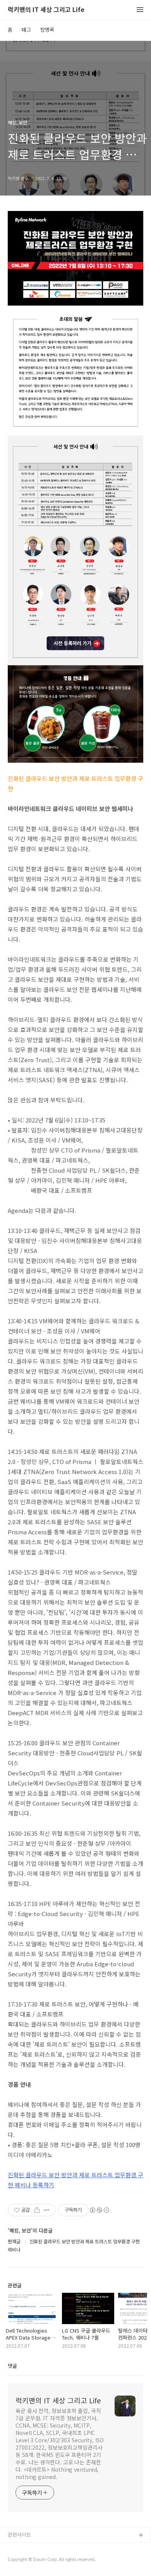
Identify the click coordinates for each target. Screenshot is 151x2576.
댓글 (12, 2366)
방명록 (47, 30)
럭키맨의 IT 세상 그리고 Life (46, 10)
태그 (26, 30)
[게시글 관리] (47, 2210)
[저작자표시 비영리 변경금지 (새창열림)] (99, 2210)
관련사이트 (19, 2534)
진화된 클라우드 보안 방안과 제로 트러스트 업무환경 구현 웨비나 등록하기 (75, 2180)
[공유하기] (37, 2210)
